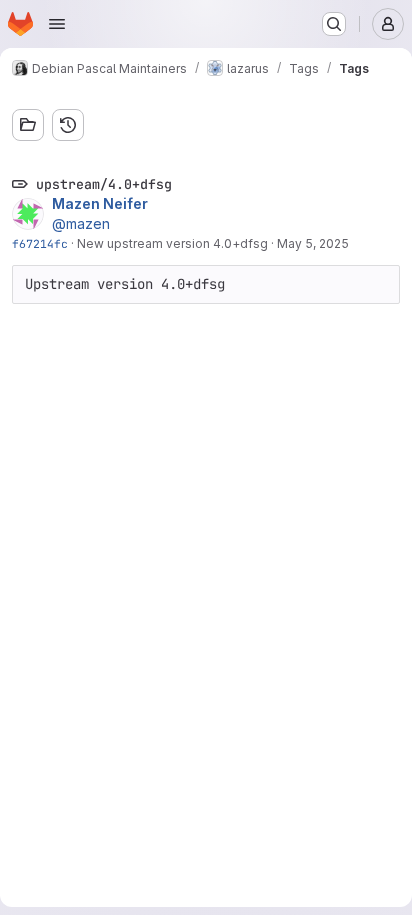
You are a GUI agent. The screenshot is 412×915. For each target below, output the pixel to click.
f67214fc (40, 243)
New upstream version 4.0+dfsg (172, 243)
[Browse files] (28, 125)
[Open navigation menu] (57, 24)
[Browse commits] (68, 125)
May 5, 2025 (313, 243)
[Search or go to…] (334, 24)
